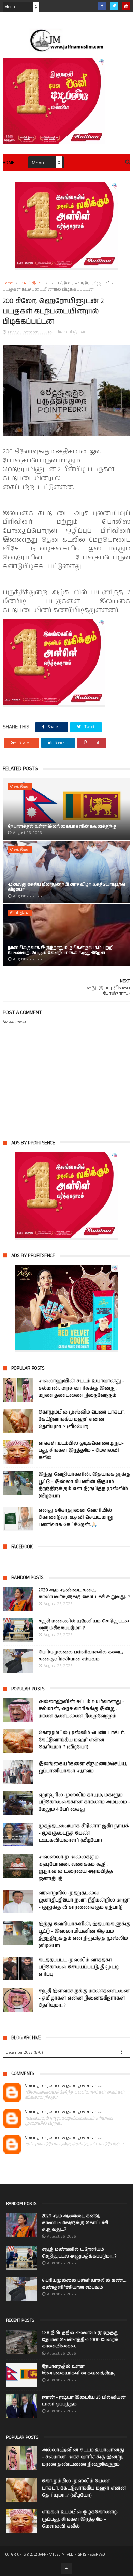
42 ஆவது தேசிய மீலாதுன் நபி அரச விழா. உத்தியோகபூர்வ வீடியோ (66, 887)
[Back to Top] (66, 2568)
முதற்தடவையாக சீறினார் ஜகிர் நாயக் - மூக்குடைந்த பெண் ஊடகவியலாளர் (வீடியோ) (84, 1833)
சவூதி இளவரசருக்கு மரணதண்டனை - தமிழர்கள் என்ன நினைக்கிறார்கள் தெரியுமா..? (84, 1998)
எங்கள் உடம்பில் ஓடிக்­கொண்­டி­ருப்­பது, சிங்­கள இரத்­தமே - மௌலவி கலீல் (81, 1450)
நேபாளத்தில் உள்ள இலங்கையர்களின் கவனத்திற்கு (62, 826)
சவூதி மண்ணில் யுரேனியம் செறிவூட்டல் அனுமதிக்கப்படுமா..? (84, 1625)
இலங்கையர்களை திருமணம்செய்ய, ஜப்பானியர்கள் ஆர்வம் (83, 1767)
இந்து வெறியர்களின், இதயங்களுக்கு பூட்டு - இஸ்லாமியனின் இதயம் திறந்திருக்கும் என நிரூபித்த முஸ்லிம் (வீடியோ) (84, 1485)
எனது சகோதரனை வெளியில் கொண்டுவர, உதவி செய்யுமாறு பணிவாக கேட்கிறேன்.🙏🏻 (76, 1517)
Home (9, 163)
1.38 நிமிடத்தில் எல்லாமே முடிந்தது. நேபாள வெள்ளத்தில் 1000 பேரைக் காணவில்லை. (81, 2340)
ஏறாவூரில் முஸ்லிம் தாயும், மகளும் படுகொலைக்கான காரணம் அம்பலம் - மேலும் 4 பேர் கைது (84, 1802)
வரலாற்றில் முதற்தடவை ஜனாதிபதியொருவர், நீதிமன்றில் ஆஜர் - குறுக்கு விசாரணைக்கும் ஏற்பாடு (84, 1900)
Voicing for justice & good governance (64, 2086)
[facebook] (102, 6)
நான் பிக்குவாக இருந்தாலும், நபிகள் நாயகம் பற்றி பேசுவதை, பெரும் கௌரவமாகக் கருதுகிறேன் (61, 950)
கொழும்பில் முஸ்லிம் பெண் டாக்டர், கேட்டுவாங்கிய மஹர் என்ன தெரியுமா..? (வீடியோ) (82, 1419)
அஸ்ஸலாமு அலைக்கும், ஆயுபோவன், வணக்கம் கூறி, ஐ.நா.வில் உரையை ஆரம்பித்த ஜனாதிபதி (76, 1868)
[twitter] (114, 6)
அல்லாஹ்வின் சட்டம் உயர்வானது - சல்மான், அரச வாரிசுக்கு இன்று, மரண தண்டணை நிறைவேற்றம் (82, 1388)
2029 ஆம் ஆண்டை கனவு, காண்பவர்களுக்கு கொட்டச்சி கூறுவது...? (84, 1593)
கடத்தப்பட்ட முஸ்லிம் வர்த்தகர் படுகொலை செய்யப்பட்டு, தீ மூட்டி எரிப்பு (79, 1967)
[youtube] (126, 6)
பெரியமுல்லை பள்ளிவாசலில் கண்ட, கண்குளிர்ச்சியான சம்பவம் (81, 1656)
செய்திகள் (32, 283)
